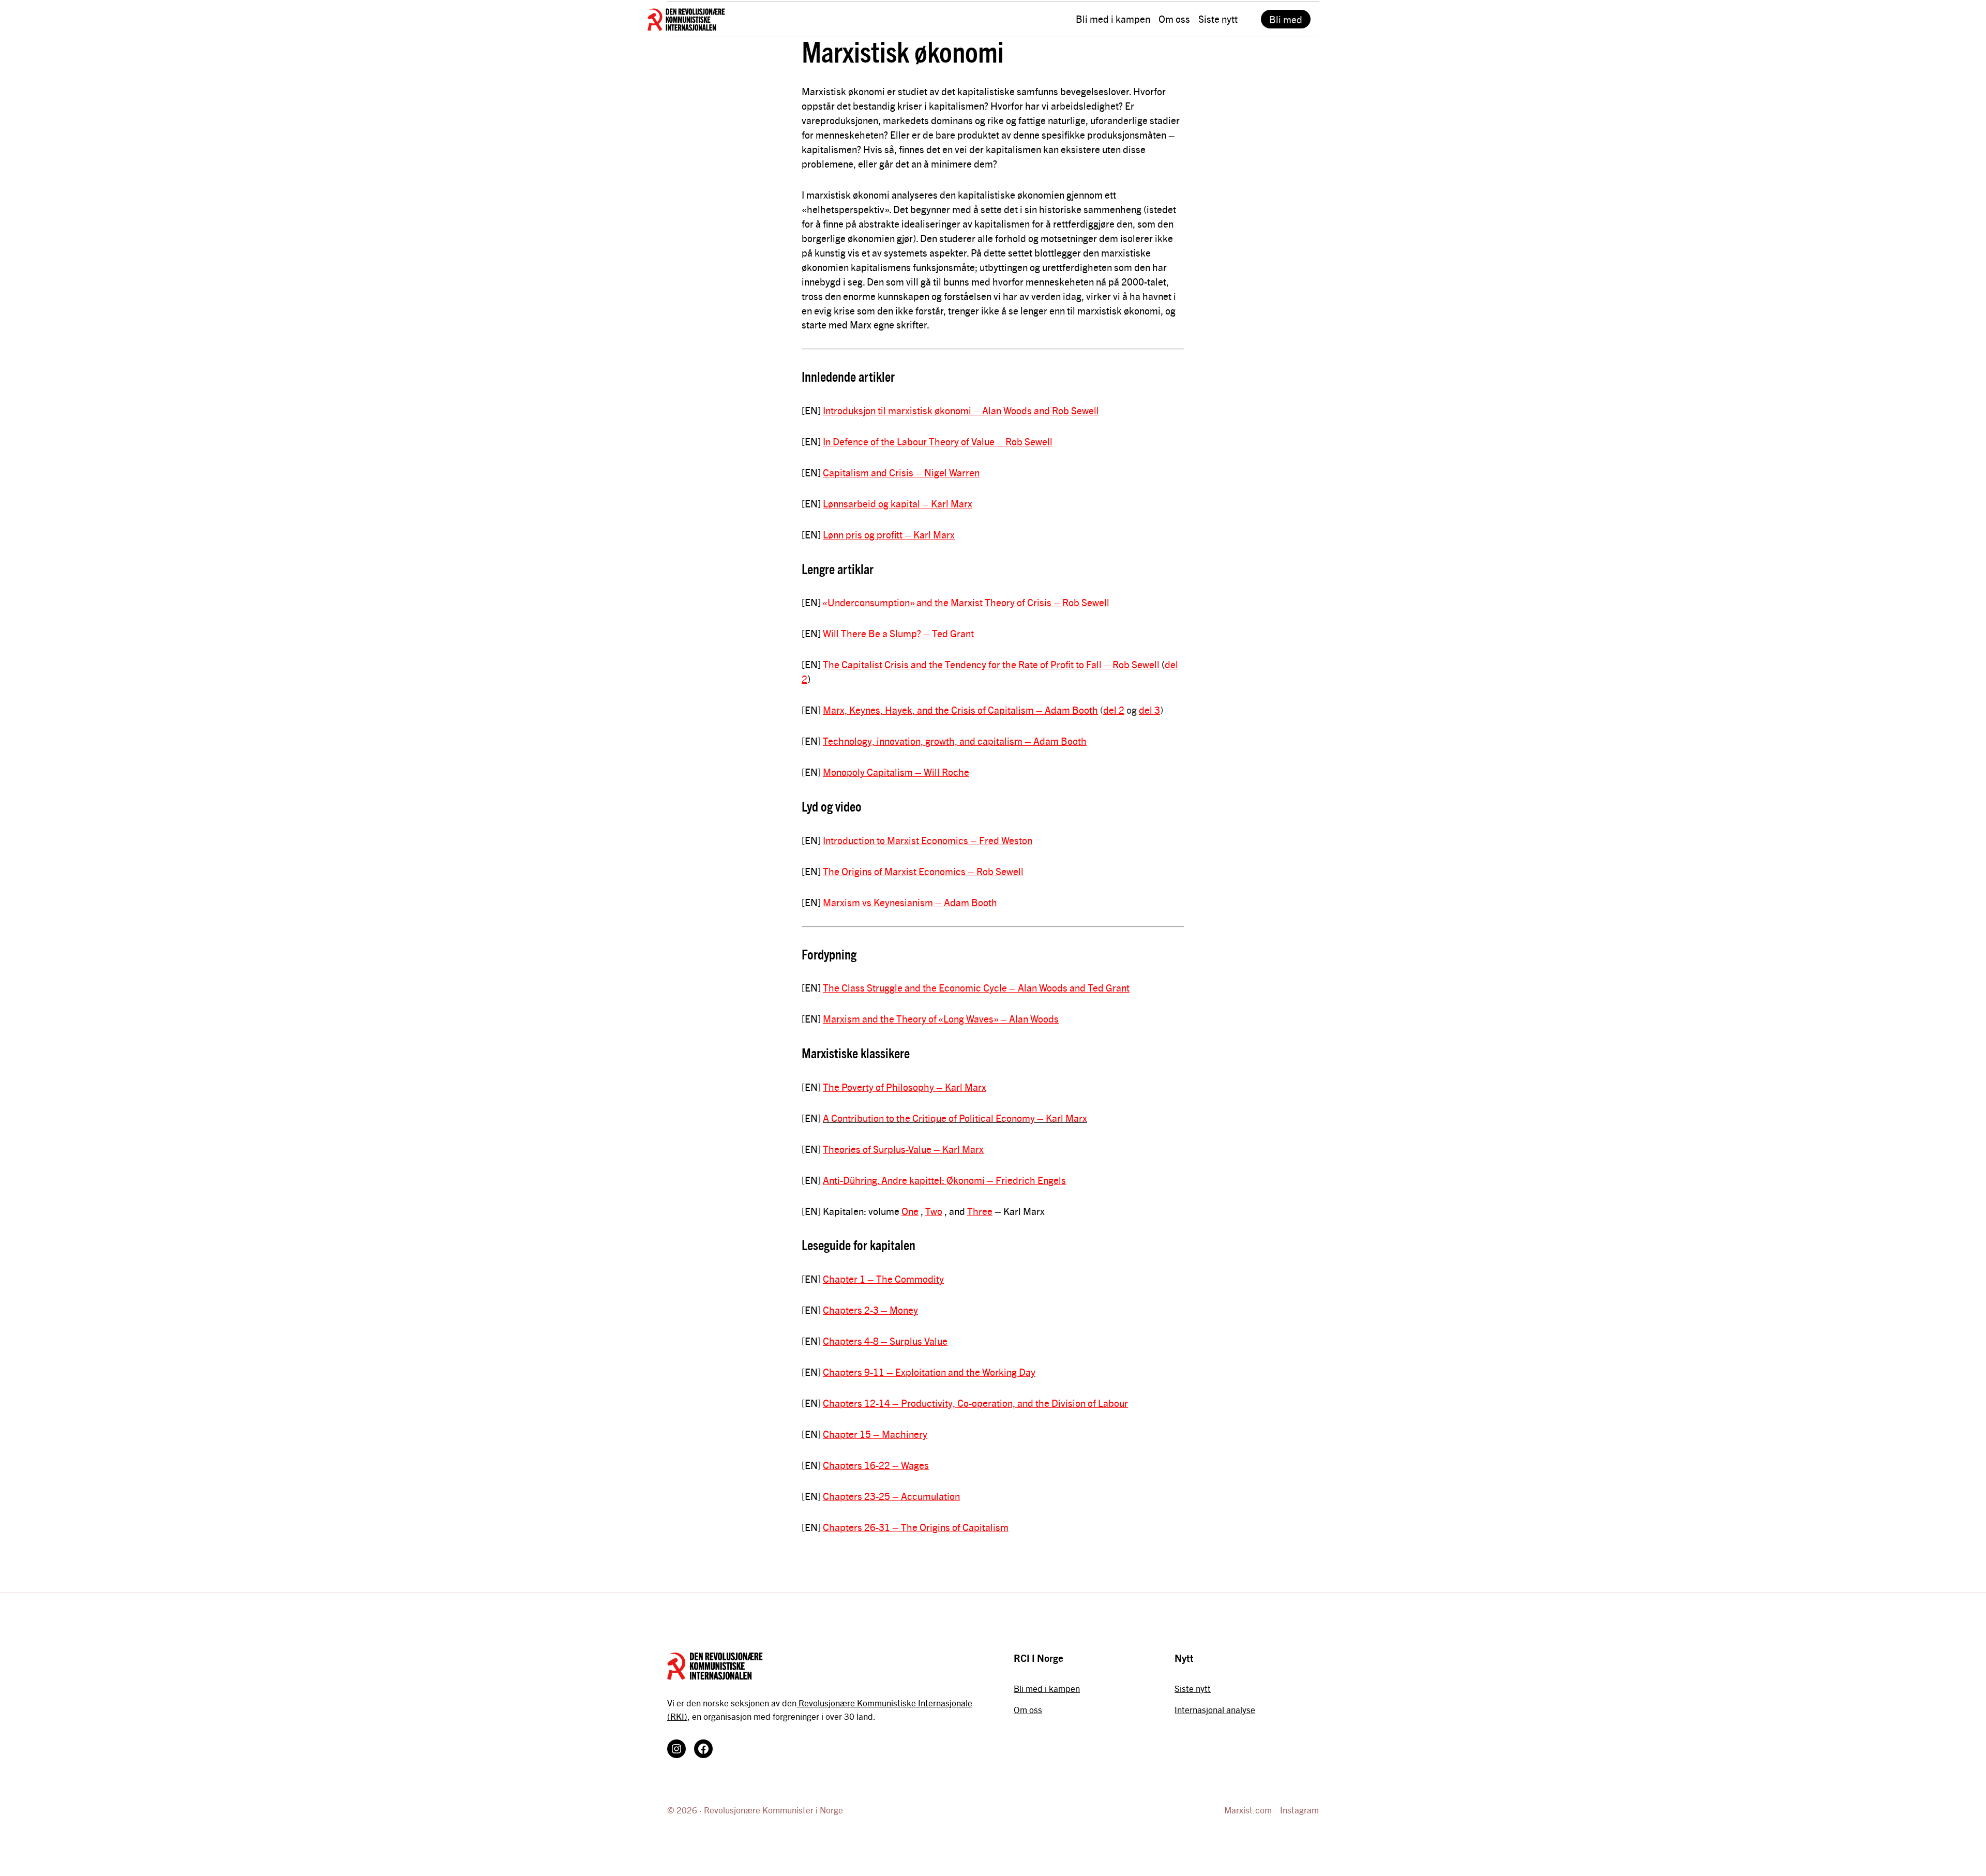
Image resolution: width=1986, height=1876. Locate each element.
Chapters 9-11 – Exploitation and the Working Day (929, 1372)
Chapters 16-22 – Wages (876, 1465)
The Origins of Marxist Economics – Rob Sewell (923, 871)
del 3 (1149, 710)
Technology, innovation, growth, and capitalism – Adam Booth (955, 741)
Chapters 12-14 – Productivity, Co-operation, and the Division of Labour (975, 1403)
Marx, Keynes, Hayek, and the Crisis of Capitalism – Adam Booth (960, 710)
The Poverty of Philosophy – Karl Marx (905, 1087)
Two (934, 1211)
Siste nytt (1193, 1688)
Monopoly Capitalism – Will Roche (896, 772)
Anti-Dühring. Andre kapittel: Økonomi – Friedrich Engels (944, 1180)
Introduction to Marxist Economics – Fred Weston (928, 840)
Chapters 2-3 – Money (870, 1310)
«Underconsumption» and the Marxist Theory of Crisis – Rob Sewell (966, 602)
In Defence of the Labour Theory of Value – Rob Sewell (938, 441)
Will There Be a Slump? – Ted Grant (898, 633)
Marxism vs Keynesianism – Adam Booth (910, 902)
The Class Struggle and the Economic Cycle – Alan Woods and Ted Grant (976, 987)
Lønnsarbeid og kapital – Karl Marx (898, 503)
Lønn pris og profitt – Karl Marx (889, 534)
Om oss (1028, 1709)
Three (980, 1211)
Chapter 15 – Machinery (875, 1434)
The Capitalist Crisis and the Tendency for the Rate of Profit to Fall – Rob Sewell (991, 664)
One (910, 1211)
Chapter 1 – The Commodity (883, 1279)
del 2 (1114, 710)
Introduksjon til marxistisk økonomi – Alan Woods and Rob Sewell (961, 410)
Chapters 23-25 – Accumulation (891, 1496)
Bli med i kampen (1047, 1688)
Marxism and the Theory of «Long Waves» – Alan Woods (941, 1018)
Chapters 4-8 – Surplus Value (885, 1341)
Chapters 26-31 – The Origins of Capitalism (916, 1527)
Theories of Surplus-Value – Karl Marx (903, 1149)
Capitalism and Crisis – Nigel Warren (901, 472)
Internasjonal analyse (1215, 1709)
